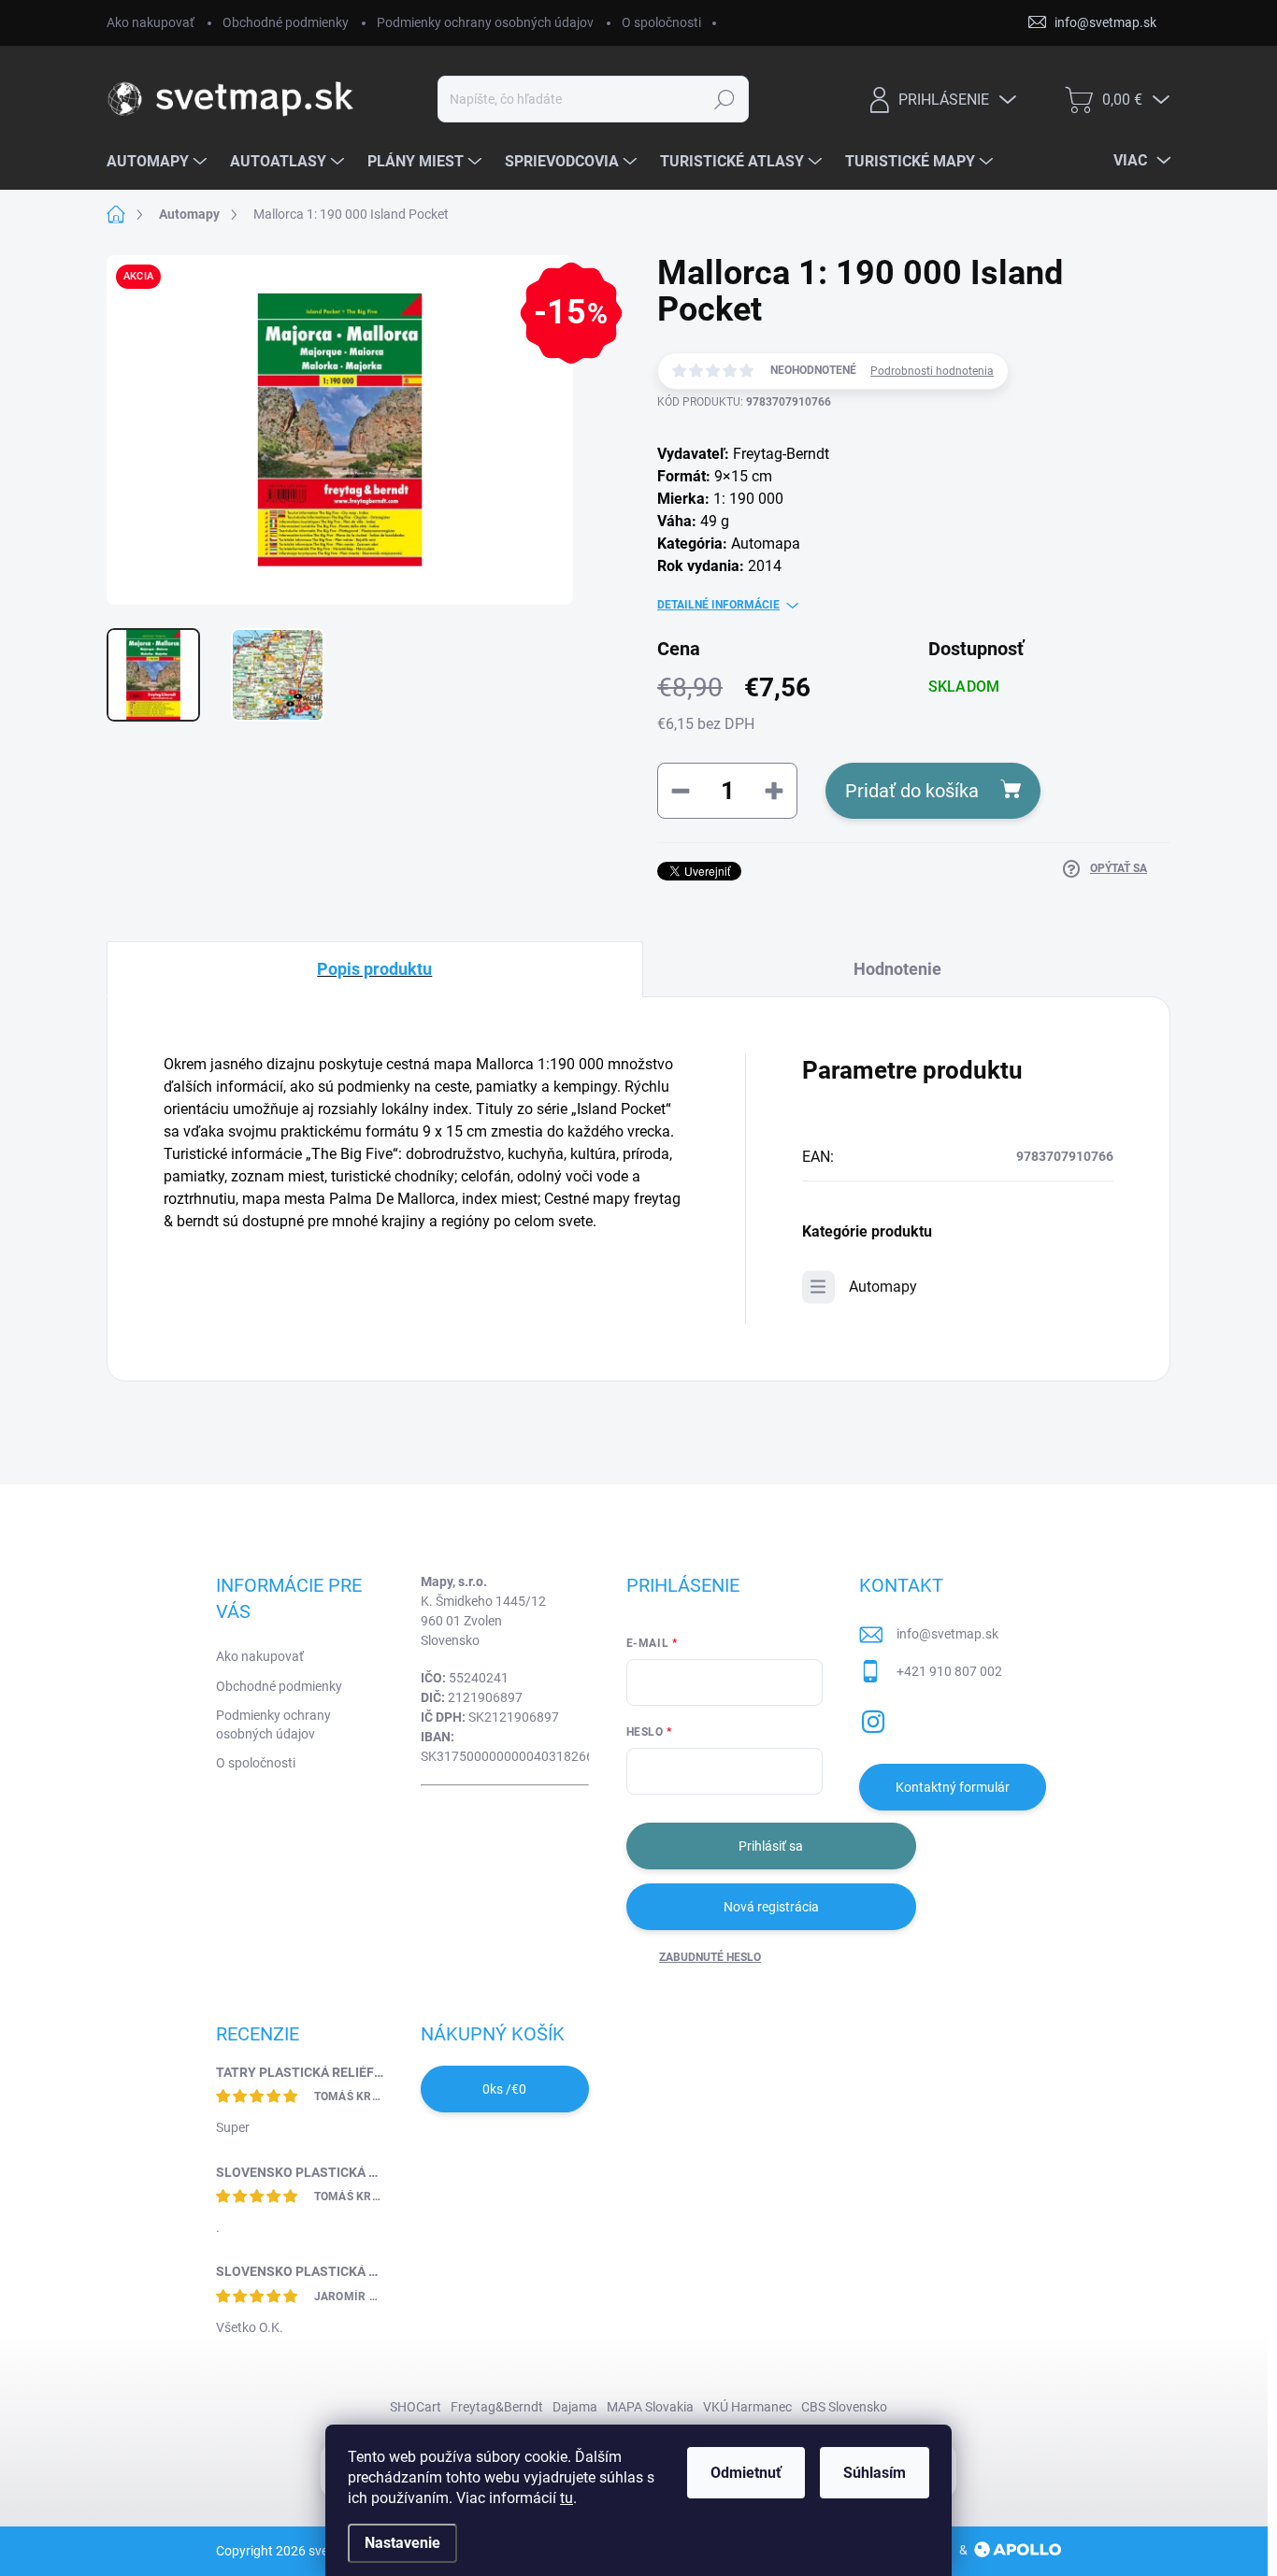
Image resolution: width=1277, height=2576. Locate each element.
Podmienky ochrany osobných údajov (485, 22)
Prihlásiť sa (771, 1846)
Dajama (575, 2407)
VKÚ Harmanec (747, 2407)
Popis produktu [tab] (374, 969)
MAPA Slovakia (650, 2407)
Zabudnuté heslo (710, 1957)
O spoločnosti (661, 22)
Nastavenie (402, 2543)
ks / (504, 2089)
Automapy (883, 1287)
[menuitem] (159, 162)
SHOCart (416, 2407)
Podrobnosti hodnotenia (932, 371)
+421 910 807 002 (949, 1671)
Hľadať (725, 99)
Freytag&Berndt (497, 2407)
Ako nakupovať (151, 22)
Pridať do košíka (912, 791)
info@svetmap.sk (947, 1634)
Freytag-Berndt (781, 454)
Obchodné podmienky (286, 22)
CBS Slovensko (844, 2407)
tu (567, 2498)
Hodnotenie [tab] (897, 969)
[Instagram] (873, 1718)
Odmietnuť (746, 2473)
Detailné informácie (718, 605)
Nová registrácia (771, 1907)
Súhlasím (875, 2473)
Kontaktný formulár (953, 1787)
